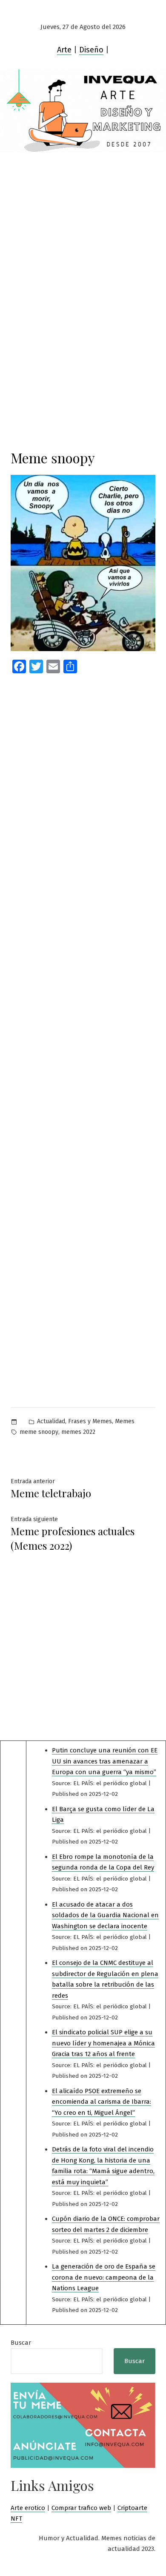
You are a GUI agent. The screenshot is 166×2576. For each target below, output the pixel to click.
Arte (64, 50)
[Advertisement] (83, 240)
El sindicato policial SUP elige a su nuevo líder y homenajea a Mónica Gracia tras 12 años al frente (103, 2043)
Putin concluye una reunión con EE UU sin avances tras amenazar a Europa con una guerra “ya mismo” (105, 1761)
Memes (125, 1421)
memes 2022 (78, 1432)
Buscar (21, 2343)
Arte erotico (28, 2508)
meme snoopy (39, 1432)
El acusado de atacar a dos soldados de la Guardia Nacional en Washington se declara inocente (105, 1915)
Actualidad (51, 1421)
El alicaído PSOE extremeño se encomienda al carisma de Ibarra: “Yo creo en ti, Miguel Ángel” (102, 2102)
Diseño (91, 50)
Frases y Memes (90, 1421)
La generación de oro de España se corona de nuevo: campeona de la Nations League (104, 2277)
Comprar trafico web (81, 2508)
